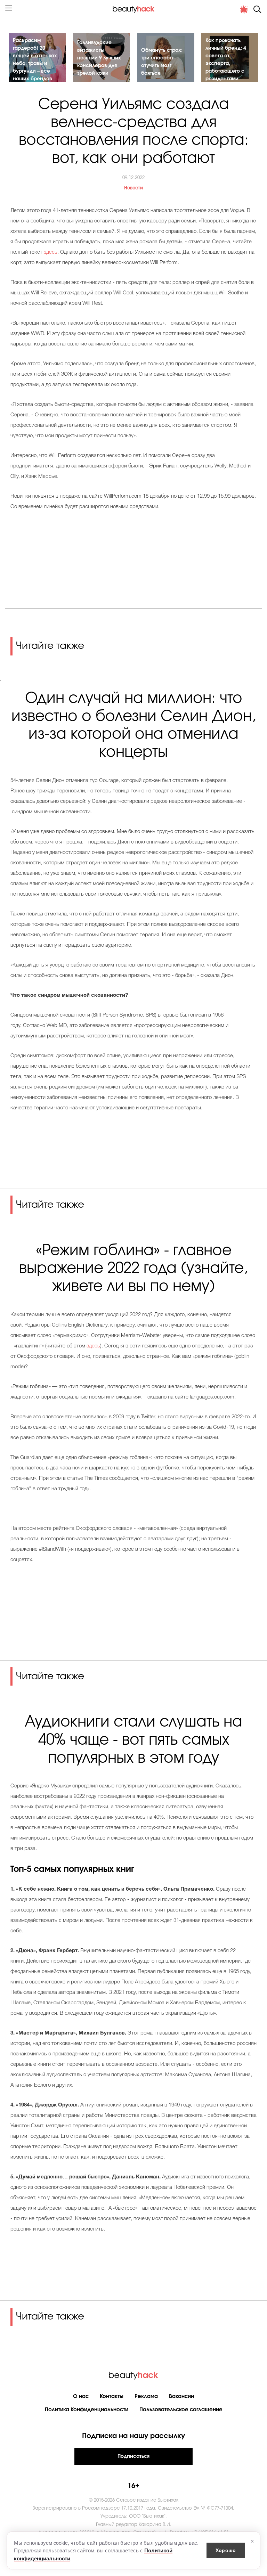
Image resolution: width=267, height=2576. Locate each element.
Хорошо (226, 2550)
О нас (81, 2396)
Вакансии (181, 2396)
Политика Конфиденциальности (87, 2410)
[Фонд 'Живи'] (244, 9)
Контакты (112, 2396)
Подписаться (133, 2456)
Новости (133, 188)
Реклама (146, 2396)
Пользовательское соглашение (181, 2410)
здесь (51, 252)
